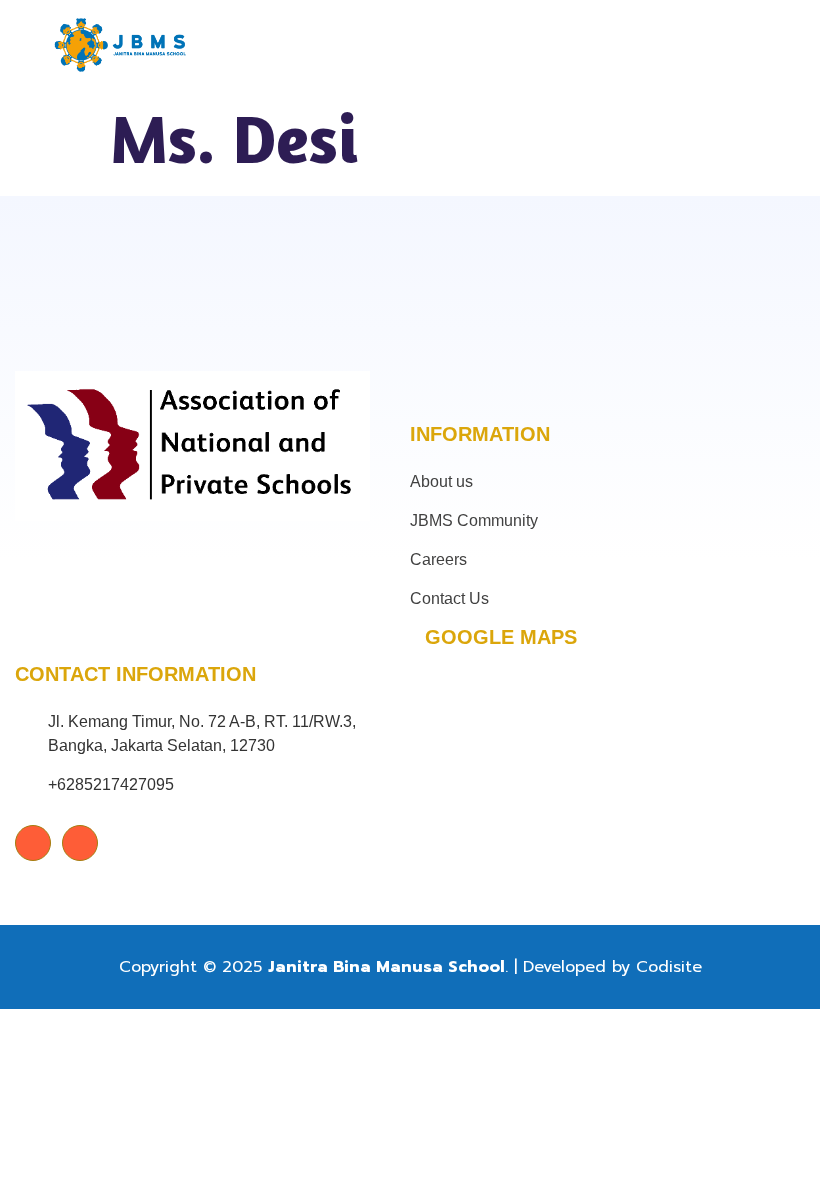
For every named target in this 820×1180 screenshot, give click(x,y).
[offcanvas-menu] (740, 45)
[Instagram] (80, 843)
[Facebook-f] (33, 843)
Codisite (669, 967)
